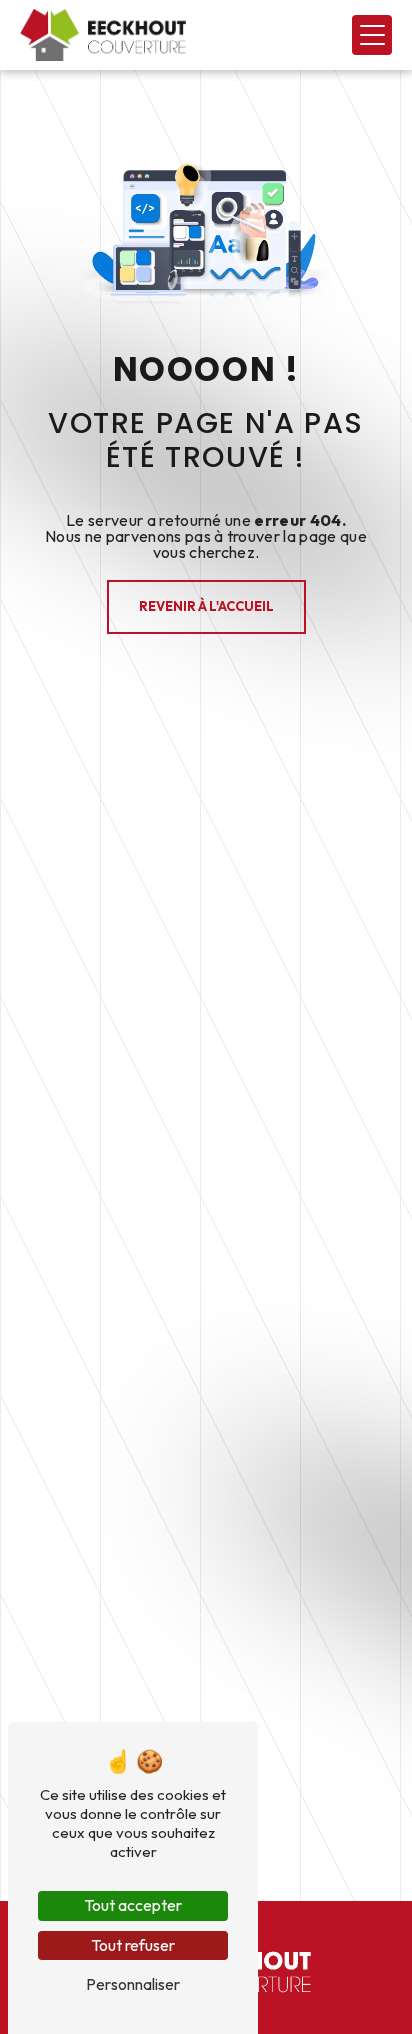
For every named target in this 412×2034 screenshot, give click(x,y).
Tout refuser (133, 1945)
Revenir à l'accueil (206, 606)
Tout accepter (133, 1905)
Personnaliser (133, 1984)
